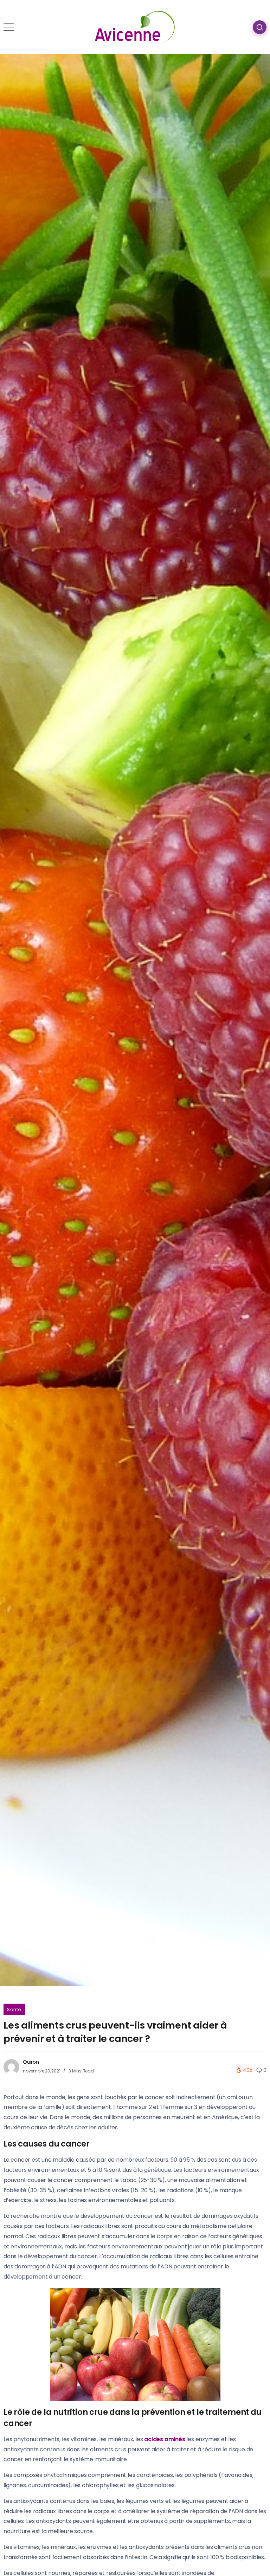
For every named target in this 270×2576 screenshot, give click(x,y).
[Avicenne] (135, 27)
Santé (14, 2009)
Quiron (31, 2062)
